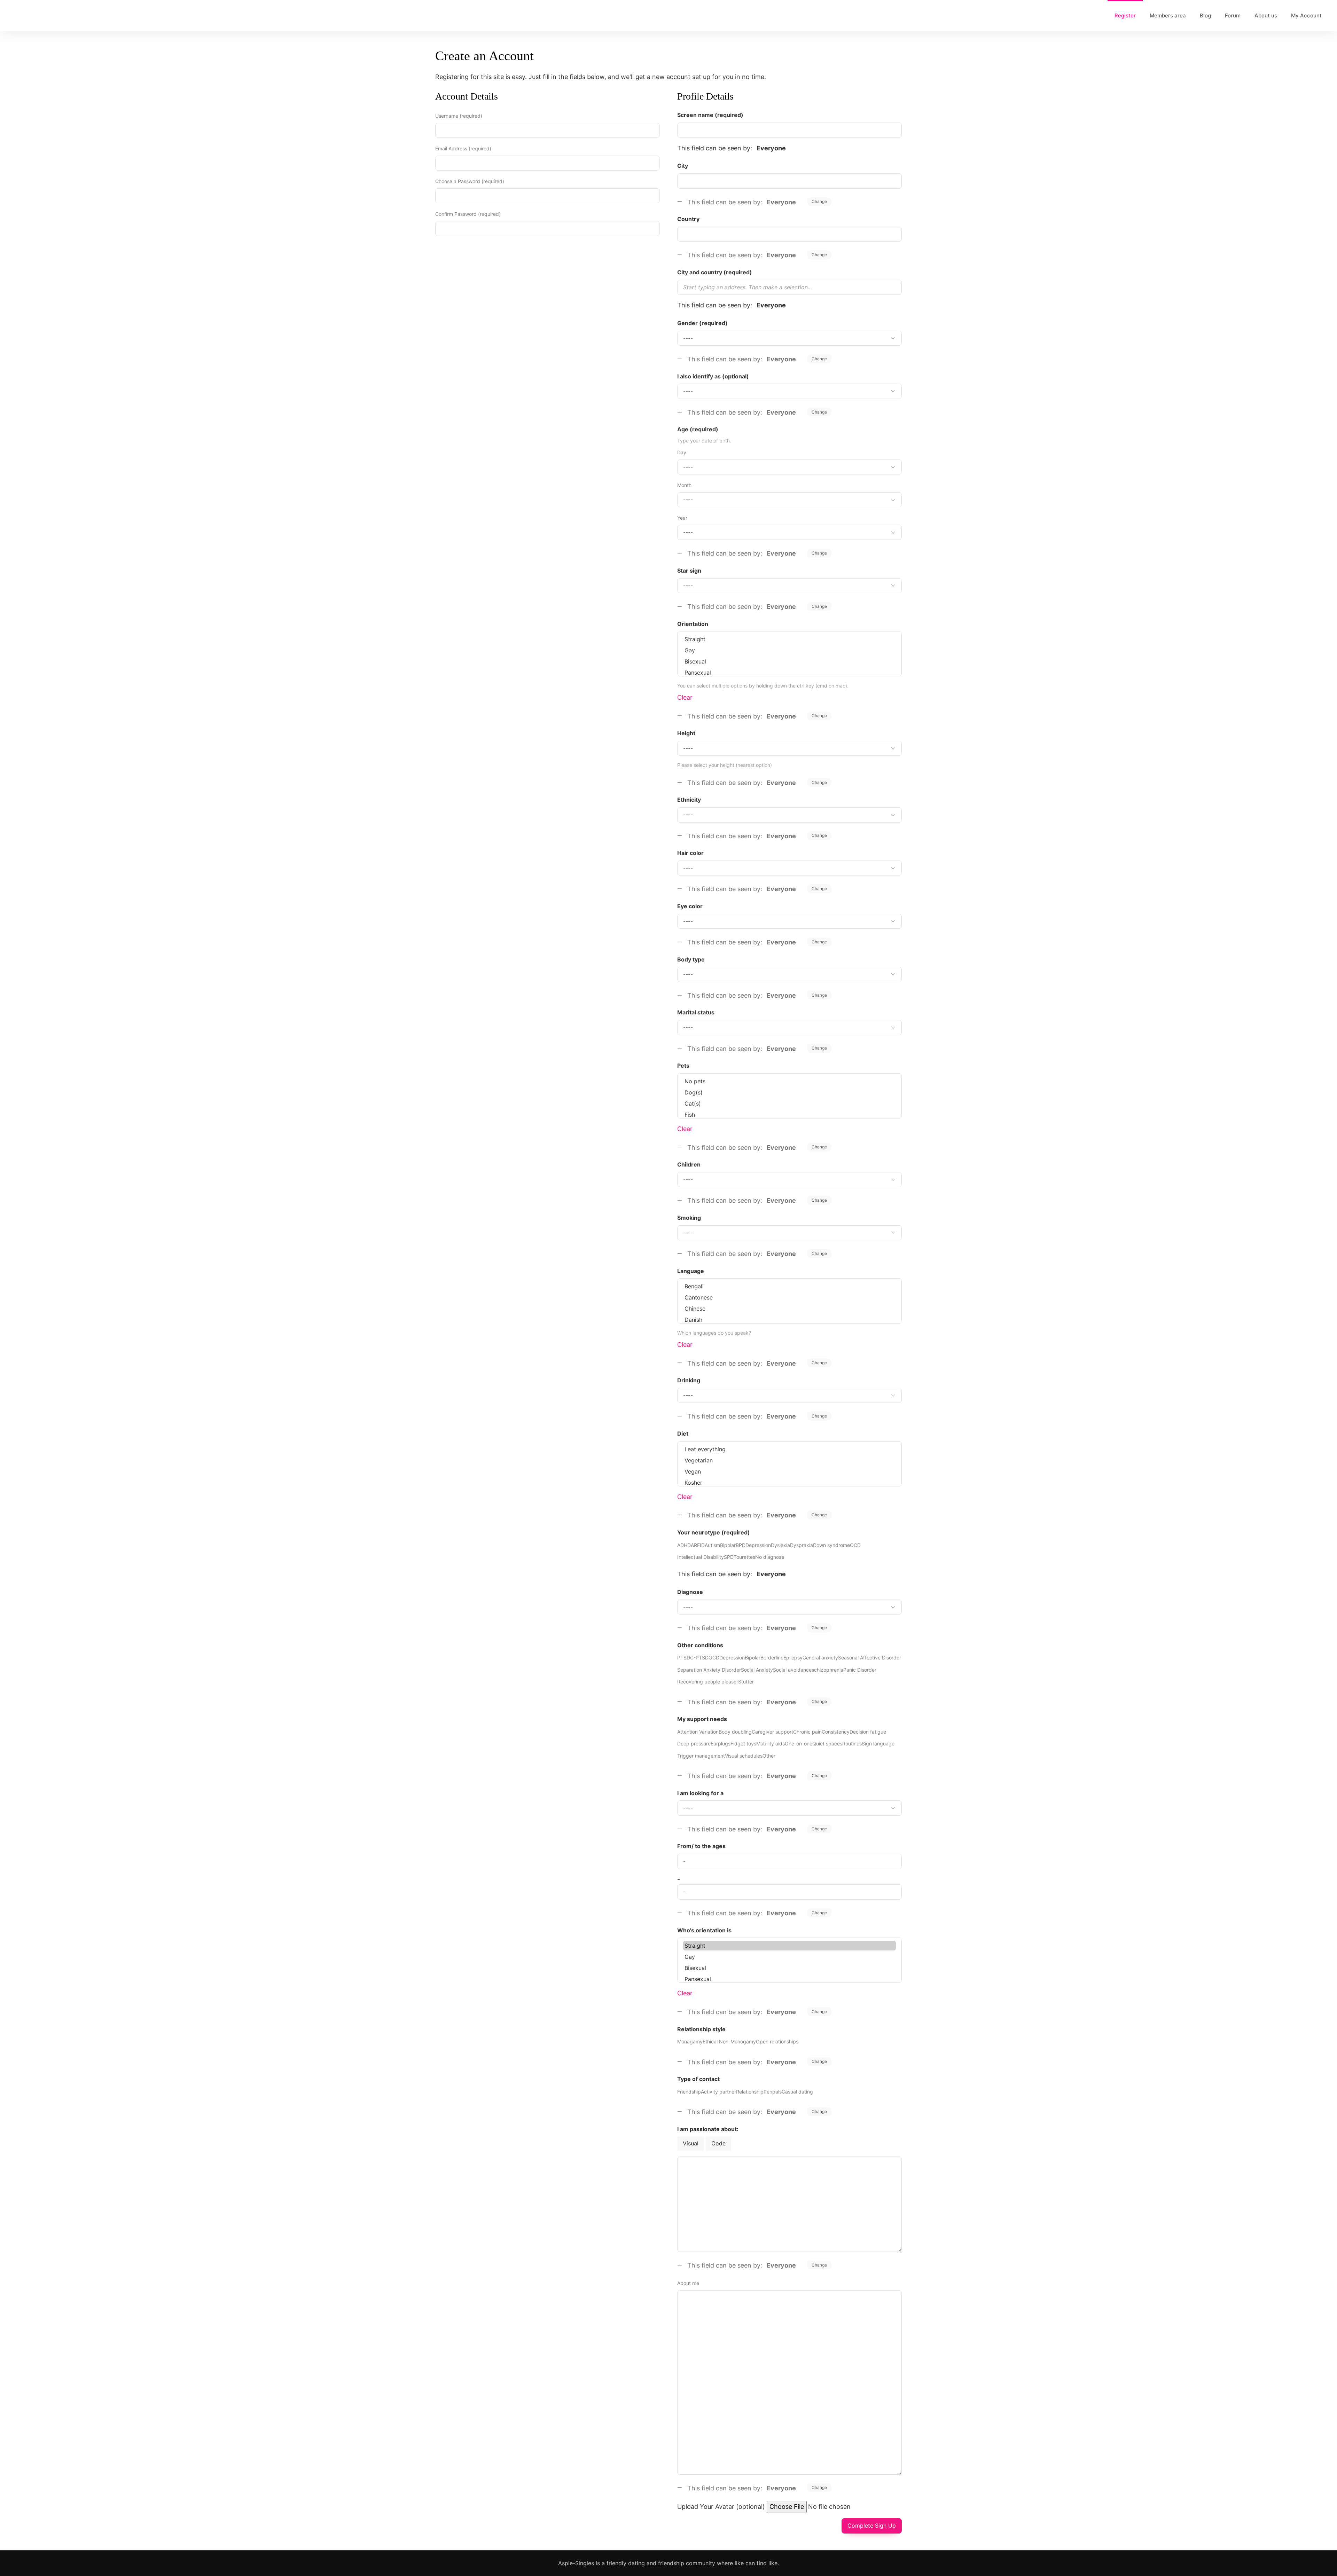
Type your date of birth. (704, 441)
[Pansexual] (789, 673)
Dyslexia (780, 1545)
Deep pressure (694, 1743)
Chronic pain (807, 1732)
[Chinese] (789, 1309)
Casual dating (797, 2092)
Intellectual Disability (701, 1557)
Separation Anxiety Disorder (709, 1670)
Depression (758, 1545)
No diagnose (770, 1557)
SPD (729, 1557)
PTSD (684, 1658)
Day (682, 452)
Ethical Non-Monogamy (729, 2041)
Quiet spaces (827, 1743)
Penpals (773, 2092)
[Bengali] (789, 1286)
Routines (852, 1743)
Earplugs (721, 1743)
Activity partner (718, 2092)
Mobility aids (771, 1743)
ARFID (698, 1545)
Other (769, 1756)
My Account (1306, 15)
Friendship (689, 2092)
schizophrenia (827, 1670)
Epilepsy (793, 1658)
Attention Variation (698, 1732)
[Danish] (789, 1320)
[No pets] (789, 1081)
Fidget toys (743, 1743)
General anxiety (820, 1658)
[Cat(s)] (789, 1104)
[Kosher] (789, 1483)
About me (688, 2283)
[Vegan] (789, 1471)
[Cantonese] (789, 1297)
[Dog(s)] (789, 1092)
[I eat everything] (789, 1449)
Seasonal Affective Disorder (870, 1658)
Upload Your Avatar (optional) (721, 2507)
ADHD (684, 1545)
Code (718, 2143)
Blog (1205, 15)
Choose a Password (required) (470, 181)
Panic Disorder (860, 1670)
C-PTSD (699, 1658)
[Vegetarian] (789, 1460)
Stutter (746, 1682)
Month (684, 485)
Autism (712, 1545)
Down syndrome (831, 1545)
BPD (741, 1545)
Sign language (878, 1743)
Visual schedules (744, 1756)
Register (1125, 15)
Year (682, 518)
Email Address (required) (463, 148)
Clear (685, 697)
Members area (1168, 15)
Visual (691, 2143)
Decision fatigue (868, 1732)
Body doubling (735, 1732)
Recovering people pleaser (708, 1682)
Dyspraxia (802, 1545)
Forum (1233, 15)
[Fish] (789, 1115)
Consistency (836, 1732)
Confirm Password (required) (468, 214)
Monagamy (690, 2041)
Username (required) (459, 116)
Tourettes (744, 1557)
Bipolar (728, 1545)
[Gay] (789, 650)
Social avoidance (792, 1670)
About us (1266, 15)
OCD (855, 1545)
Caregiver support (772, 1732)
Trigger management (701, 1756)
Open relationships (777, 2041)
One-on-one (799, 1743)
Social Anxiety (757, 1670)
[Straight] (789, 639)
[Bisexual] (789, 661)
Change (819, 201)
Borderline (772, 1658)
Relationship (750, 2092)
